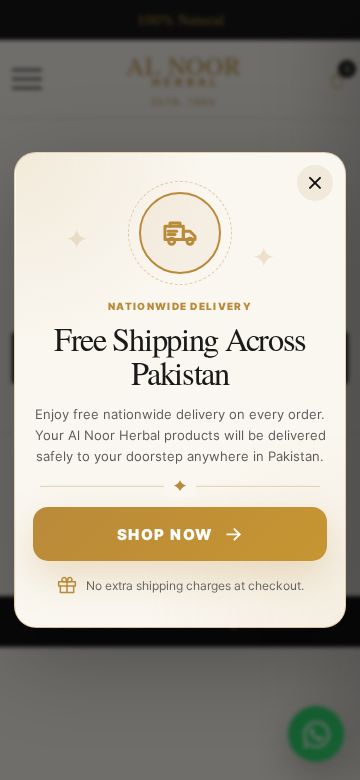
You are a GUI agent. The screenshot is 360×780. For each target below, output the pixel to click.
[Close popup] (315, 183)
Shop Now (165, 534)
